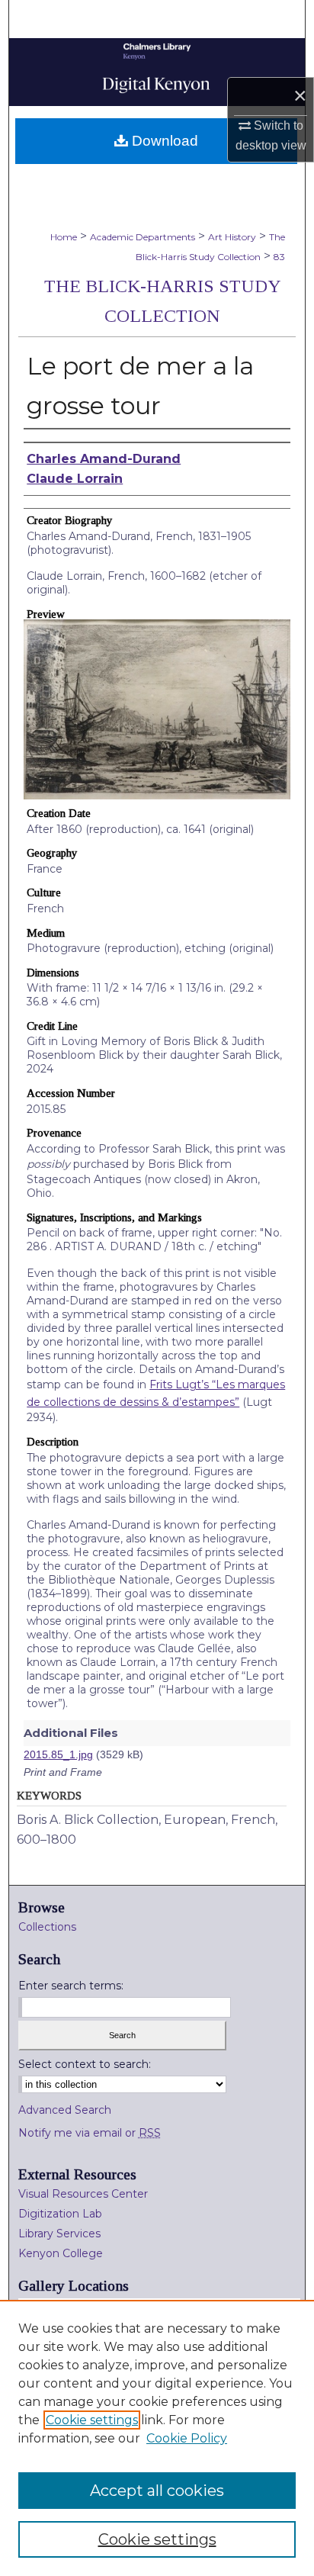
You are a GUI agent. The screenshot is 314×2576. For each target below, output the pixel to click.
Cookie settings (92, 2420)
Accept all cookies (157, 2491)
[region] (157, 2438)
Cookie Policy (187, 2438)
